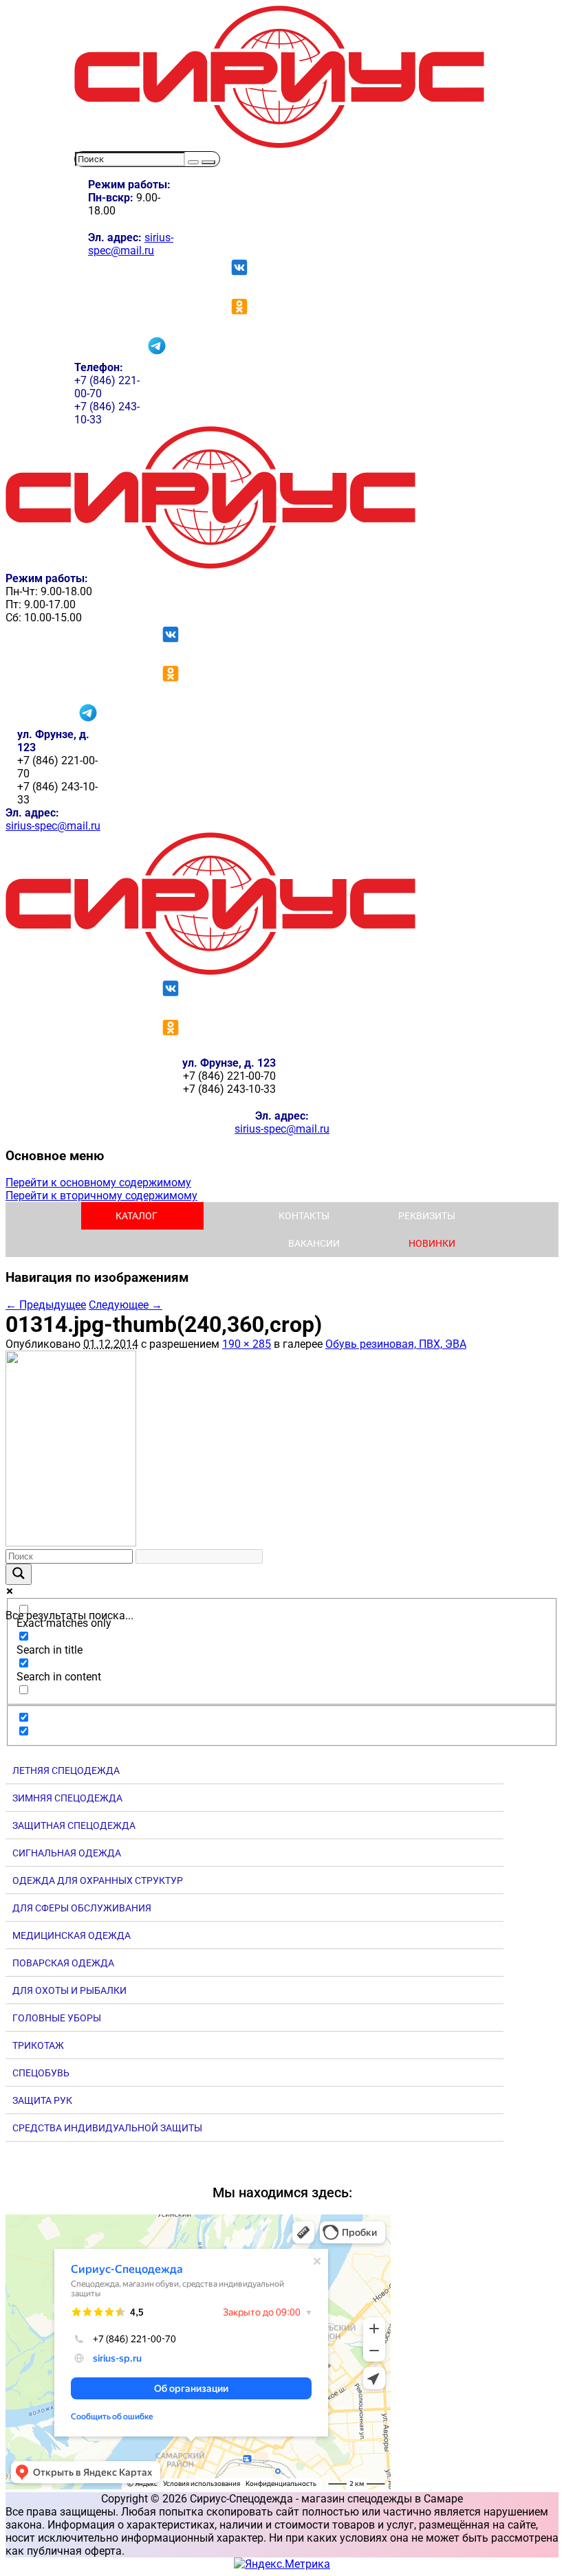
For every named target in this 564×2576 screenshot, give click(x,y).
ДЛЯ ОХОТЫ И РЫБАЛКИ (69, 1990)
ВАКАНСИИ (314, 1243)
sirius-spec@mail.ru (131, 244)
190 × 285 (247, 1344)
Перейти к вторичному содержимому (101, 1196)
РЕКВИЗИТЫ (427, 1216)
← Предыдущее (46, 1305)
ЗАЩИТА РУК (42, 2100)
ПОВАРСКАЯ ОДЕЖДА (63, 1963)
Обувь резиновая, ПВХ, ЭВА (396, 1344)
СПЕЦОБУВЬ (41, 2073)
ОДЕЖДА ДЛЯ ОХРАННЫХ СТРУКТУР (98, 1880)
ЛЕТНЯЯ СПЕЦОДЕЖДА (66, 1770)
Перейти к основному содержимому (98, 1182)
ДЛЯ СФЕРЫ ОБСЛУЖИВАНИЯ (82, 1908)
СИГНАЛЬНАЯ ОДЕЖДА (67, 1853)
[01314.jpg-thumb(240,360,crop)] (71, 1543)
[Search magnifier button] (19, 1574)
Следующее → (126, 1305)
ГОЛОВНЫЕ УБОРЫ (57, 2018)
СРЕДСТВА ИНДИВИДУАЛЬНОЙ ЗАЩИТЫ (107, 2128)
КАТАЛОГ (137, 1216)
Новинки (432, 1243)
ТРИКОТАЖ (38, 2045)
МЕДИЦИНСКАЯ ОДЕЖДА (72, 1935)
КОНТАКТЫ (304, 1216)
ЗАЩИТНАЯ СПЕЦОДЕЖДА (74, 1825)
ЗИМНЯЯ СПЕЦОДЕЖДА (67, 1798)
